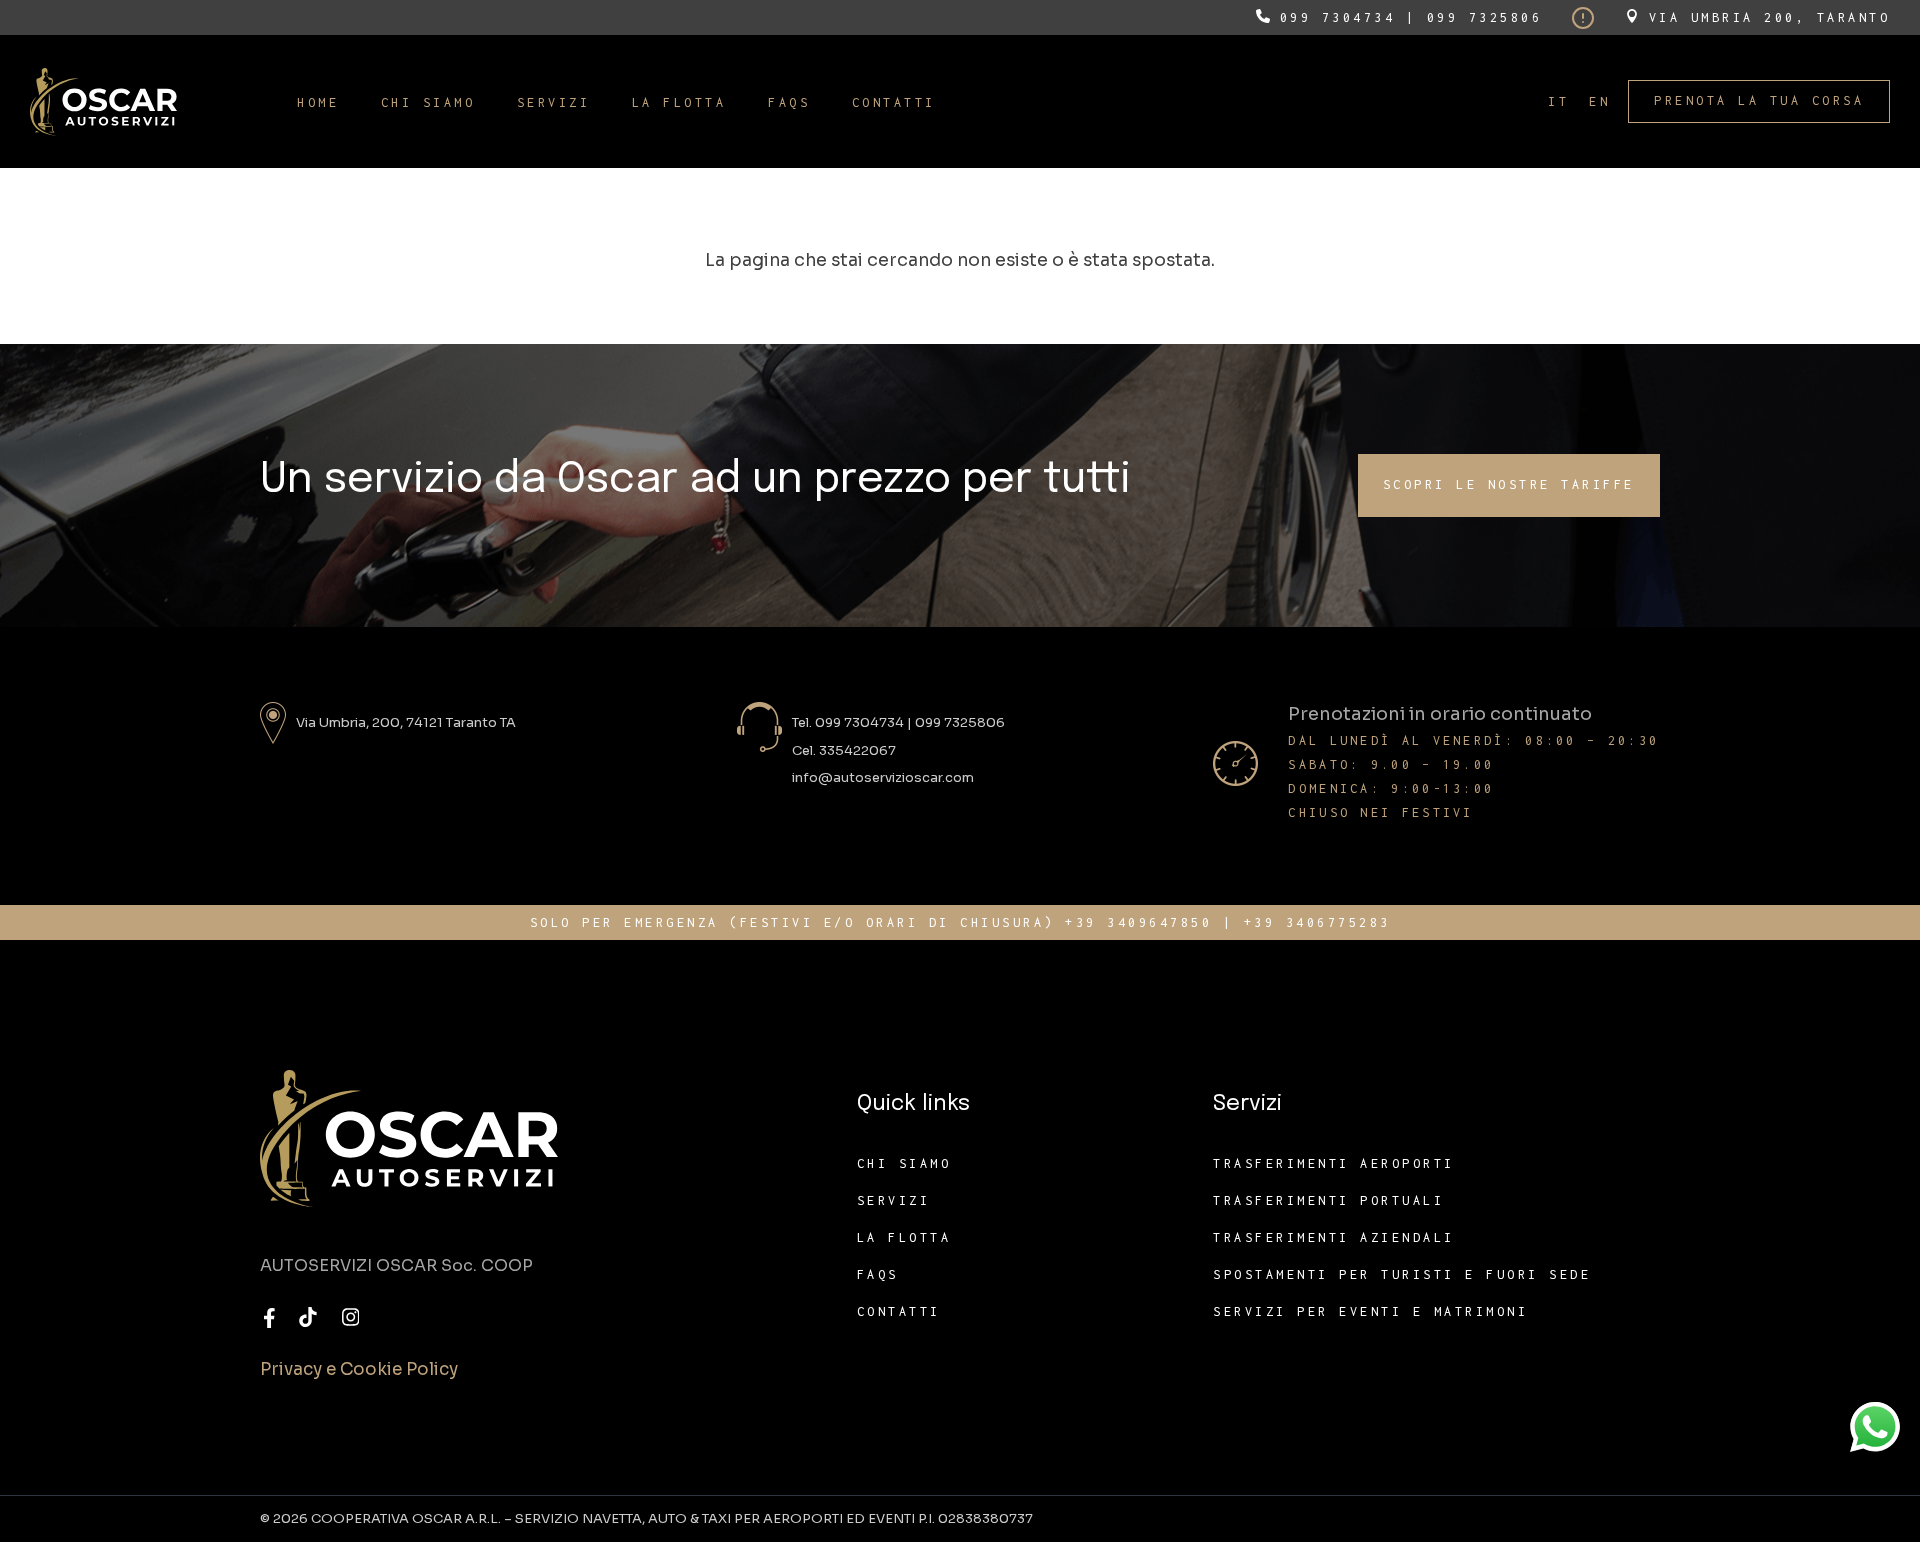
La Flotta (904, 1237)
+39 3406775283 (1317, 922)
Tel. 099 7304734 (848, 722)
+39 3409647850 (1138, 922)
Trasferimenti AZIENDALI (1334, 1237)
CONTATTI (899, 1311)
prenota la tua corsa (1759, 100)
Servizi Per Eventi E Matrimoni (1370, 1311)
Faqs (878, 1274)
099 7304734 (1338, 17)
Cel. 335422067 (844, 750)
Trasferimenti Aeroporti (1334, 1163)
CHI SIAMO (904, 1163)
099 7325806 (1485, 17)
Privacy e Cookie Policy (359, 1369)
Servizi (894, 1200)
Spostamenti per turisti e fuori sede (1402, 1274)
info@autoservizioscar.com (883, 777)
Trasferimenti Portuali (1328, 1200)
